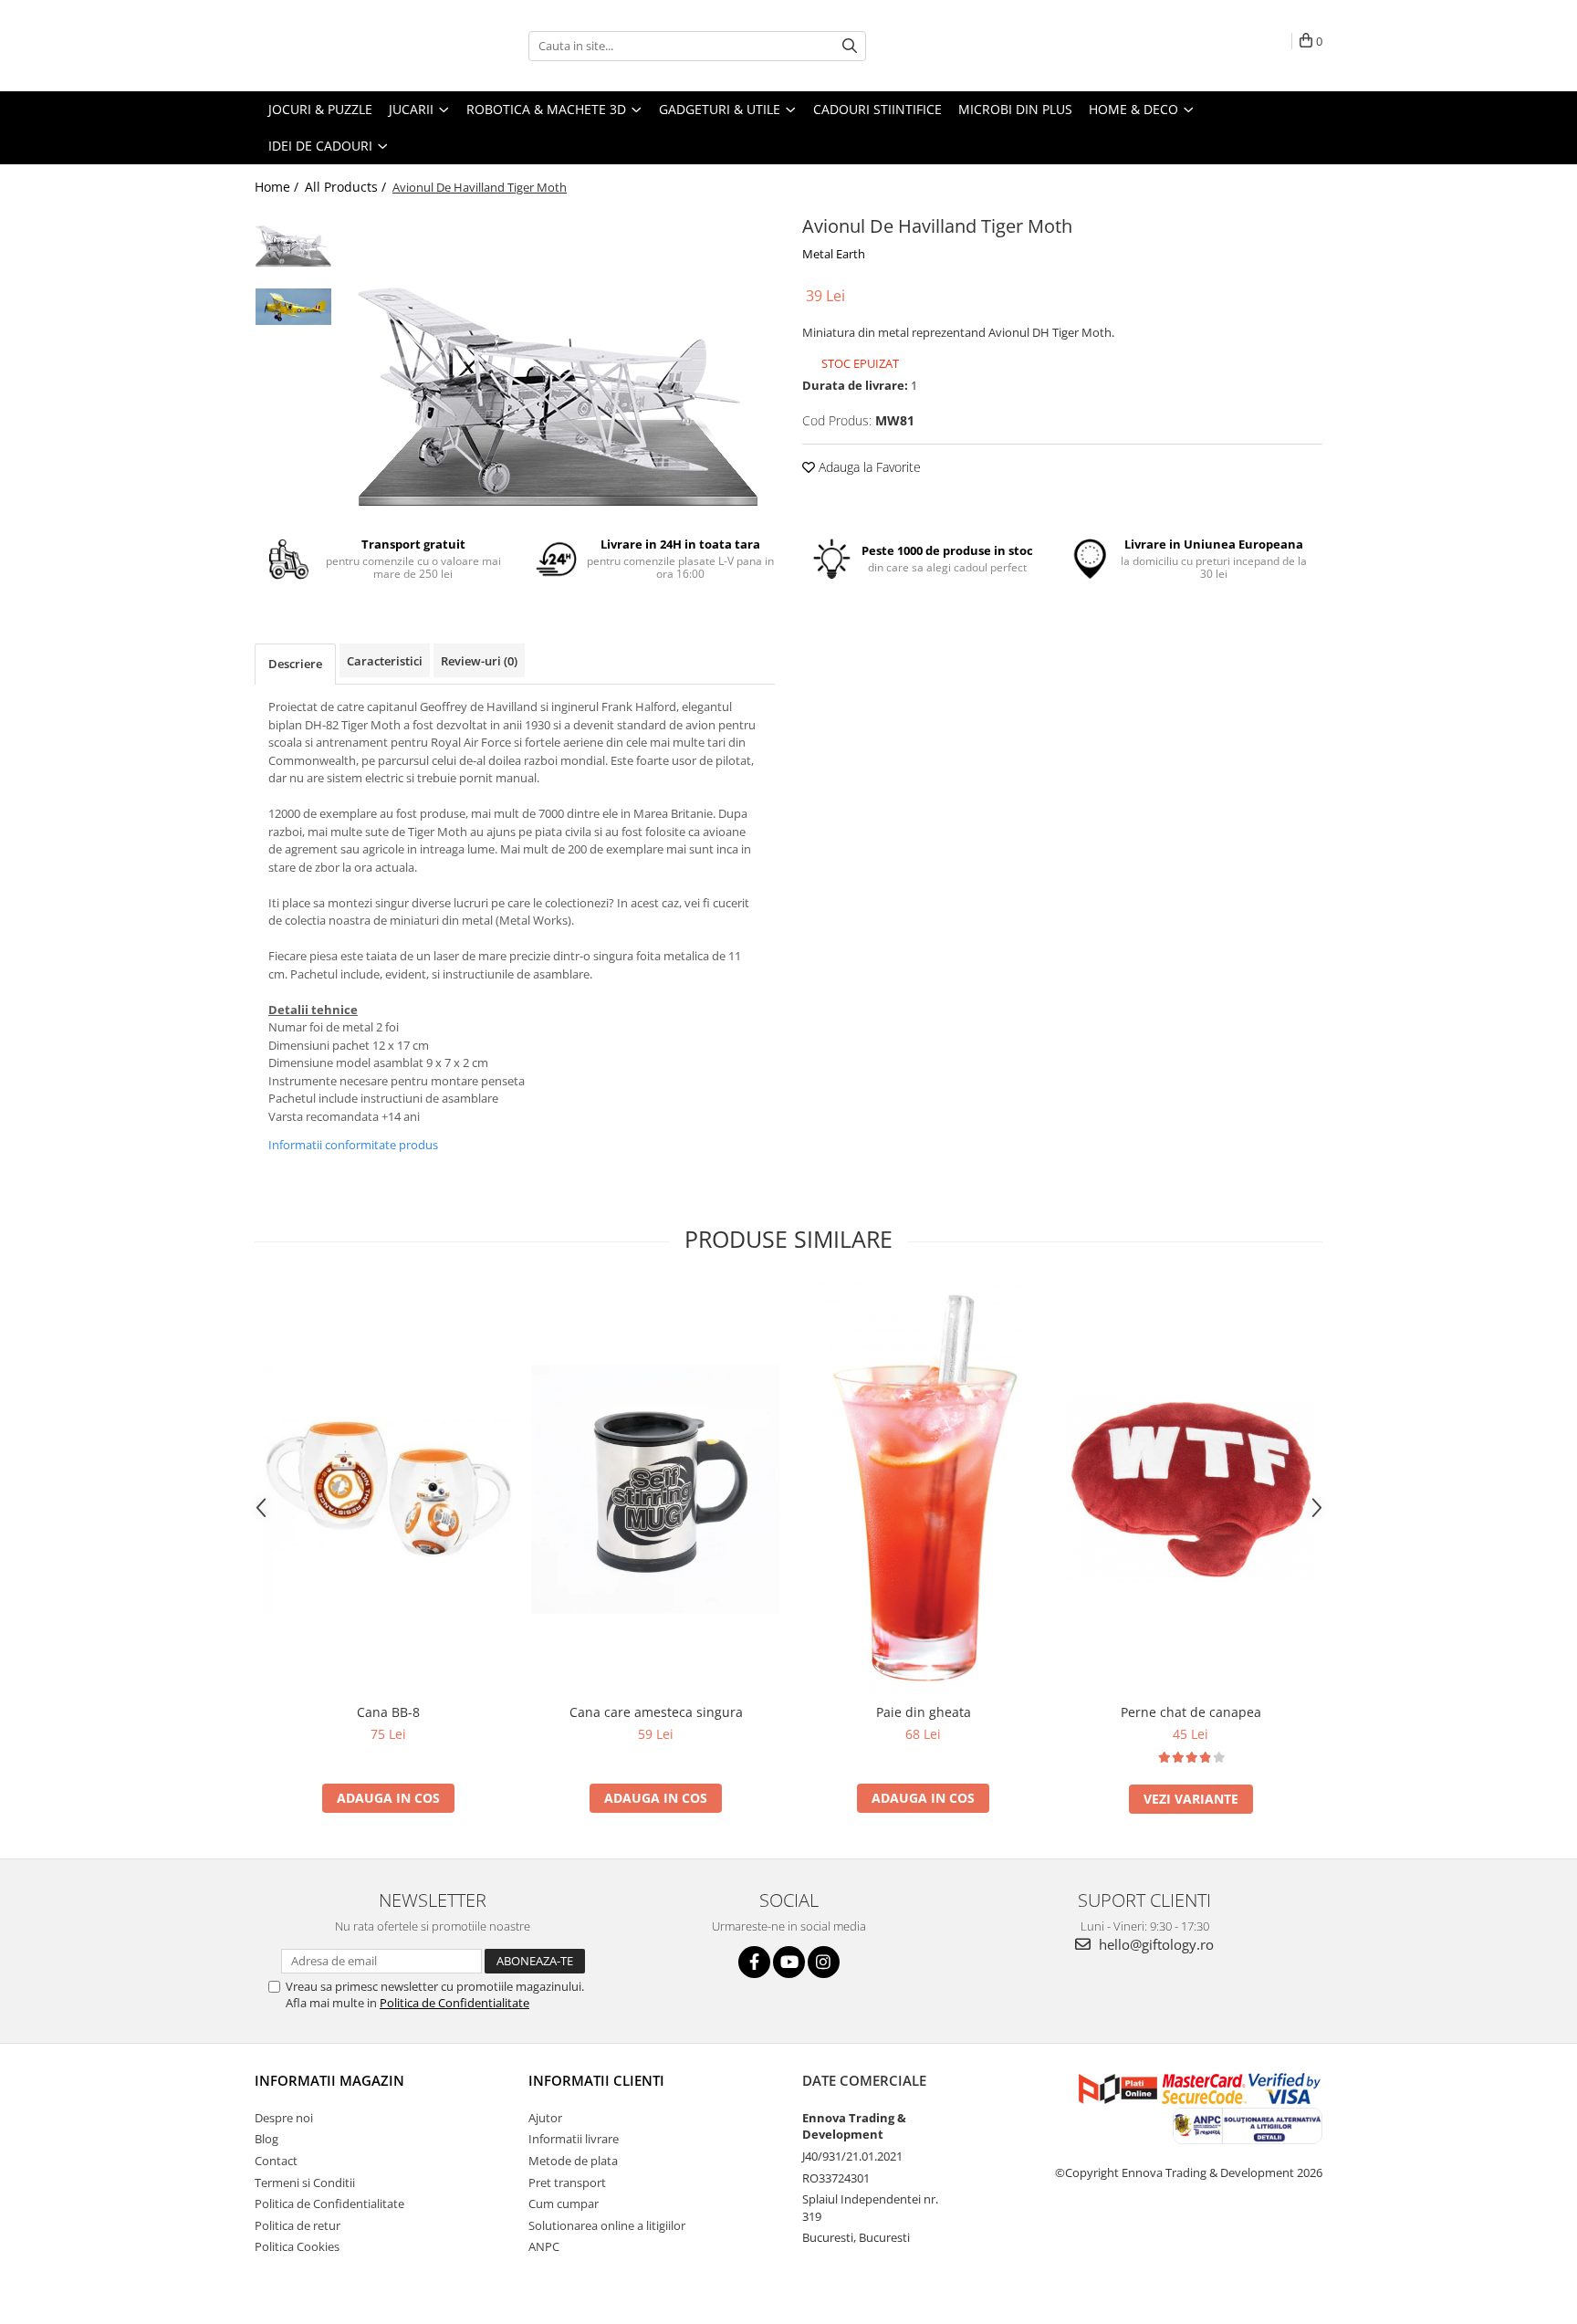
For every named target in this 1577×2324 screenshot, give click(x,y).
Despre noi (284, 2118)
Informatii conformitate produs (353, 1145)
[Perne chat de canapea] (1191, 1489)
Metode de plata (573, 2161)
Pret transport (567, 2183)
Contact (276, 2161)
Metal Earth (834, 254)
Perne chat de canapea (1191, 1712)
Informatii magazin (329, 2080)
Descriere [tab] (295, 664)
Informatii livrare (574, 2139)
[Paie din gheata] (923, 1489)
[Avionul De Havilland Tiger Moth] (558, 361)
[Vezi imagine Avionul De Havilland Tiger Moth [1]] (293, 307)
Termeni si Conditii (305, 2183)
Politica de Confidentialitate (454, 2003)
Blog (266, 2139)
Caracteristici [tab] (385, 661)
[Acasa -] (346, 46)
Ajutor (545, 2118)
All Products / (347, 187)
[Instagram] (824, 1962)
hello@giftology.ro (1154, 1944)
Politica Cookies (297, 2246)
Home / (278, 187)
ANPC (544, 2246)
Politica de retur (298, 2225)
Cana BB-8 (388, 1712)
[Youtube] (789, 1962)
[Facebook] (754, 1962)
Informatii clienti (596, 2080)
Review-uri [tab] (479, 661)
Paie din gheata (924, 1712)
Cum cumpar (564, 2204)
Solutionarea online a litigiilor (607, 2225)
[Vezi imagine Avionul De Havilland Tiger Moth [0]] (293, 239)
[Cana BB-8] (388, 1489)
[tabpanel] (558, 361)
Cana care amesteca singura (656, 1712)
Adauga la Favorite (868, 467)
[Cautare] (850, 46)
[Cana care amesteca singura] (656, 1489)
